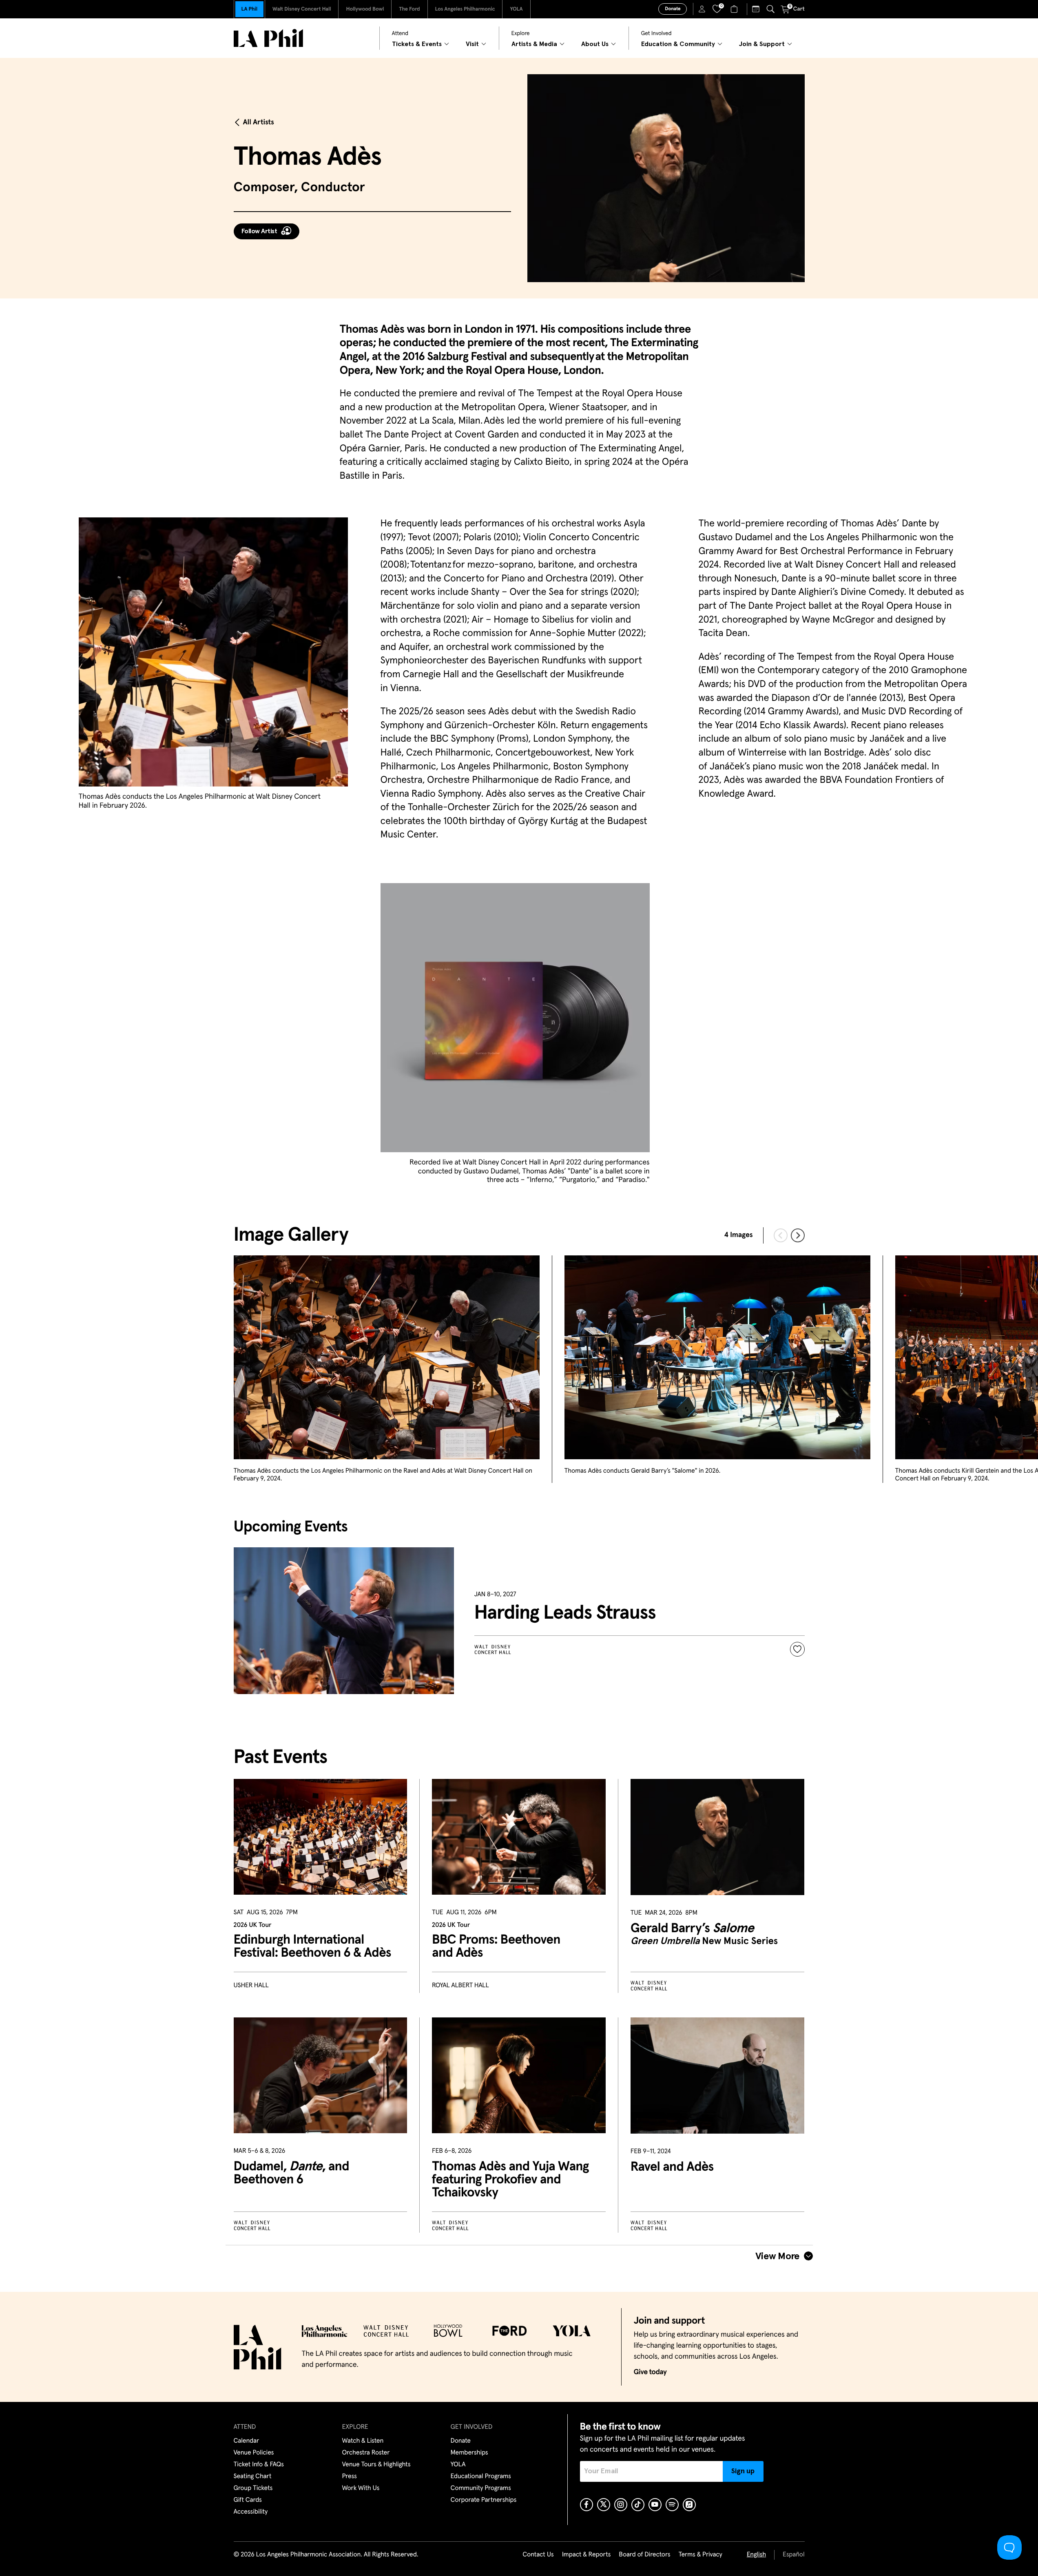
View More (778, 2256)
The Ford (409, 9)
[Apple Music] (689, 2505)
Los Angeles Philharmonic (465, 9)
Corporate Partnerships (484, 2500)
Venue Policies (254, 2453)
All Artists (259, 122)
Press (350, 2477)
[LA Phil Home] (268, 38)
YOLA (516, 9)
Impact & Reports (587, 2555)
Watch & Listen (363, 2441)
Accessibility (251, 2512)
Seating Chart (253, 2477)
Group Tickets (253, 2488)
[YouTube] (655, 2505)
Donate (673, 9)
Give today (650, 2372)
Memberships (469, 2453)
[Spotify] (672, 2505)
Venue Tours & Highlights (376, 2465)
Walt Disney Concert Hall (302, 9)
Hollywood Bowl (365, 9)
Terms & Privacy (700, 2555)
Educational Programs (481, 2477)
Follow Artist (259, 231)
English (756, 2555)
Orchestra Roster (366, 2453)
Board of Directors (644, 2555)
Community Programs (481, 2488)
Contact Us (538, 2555)
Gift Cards (248, 2500)
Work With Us (361, 2488)
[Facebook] (587, 2505)
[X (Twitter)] (604, 2505)
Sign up (743, 2471)
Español (793, 2555)
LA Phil (249, 9)
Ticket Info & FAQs (259, 2465)
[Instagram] (621, 2505)
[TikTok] (638, 2505)
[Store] (735, 9)
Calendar (247, 2441)
